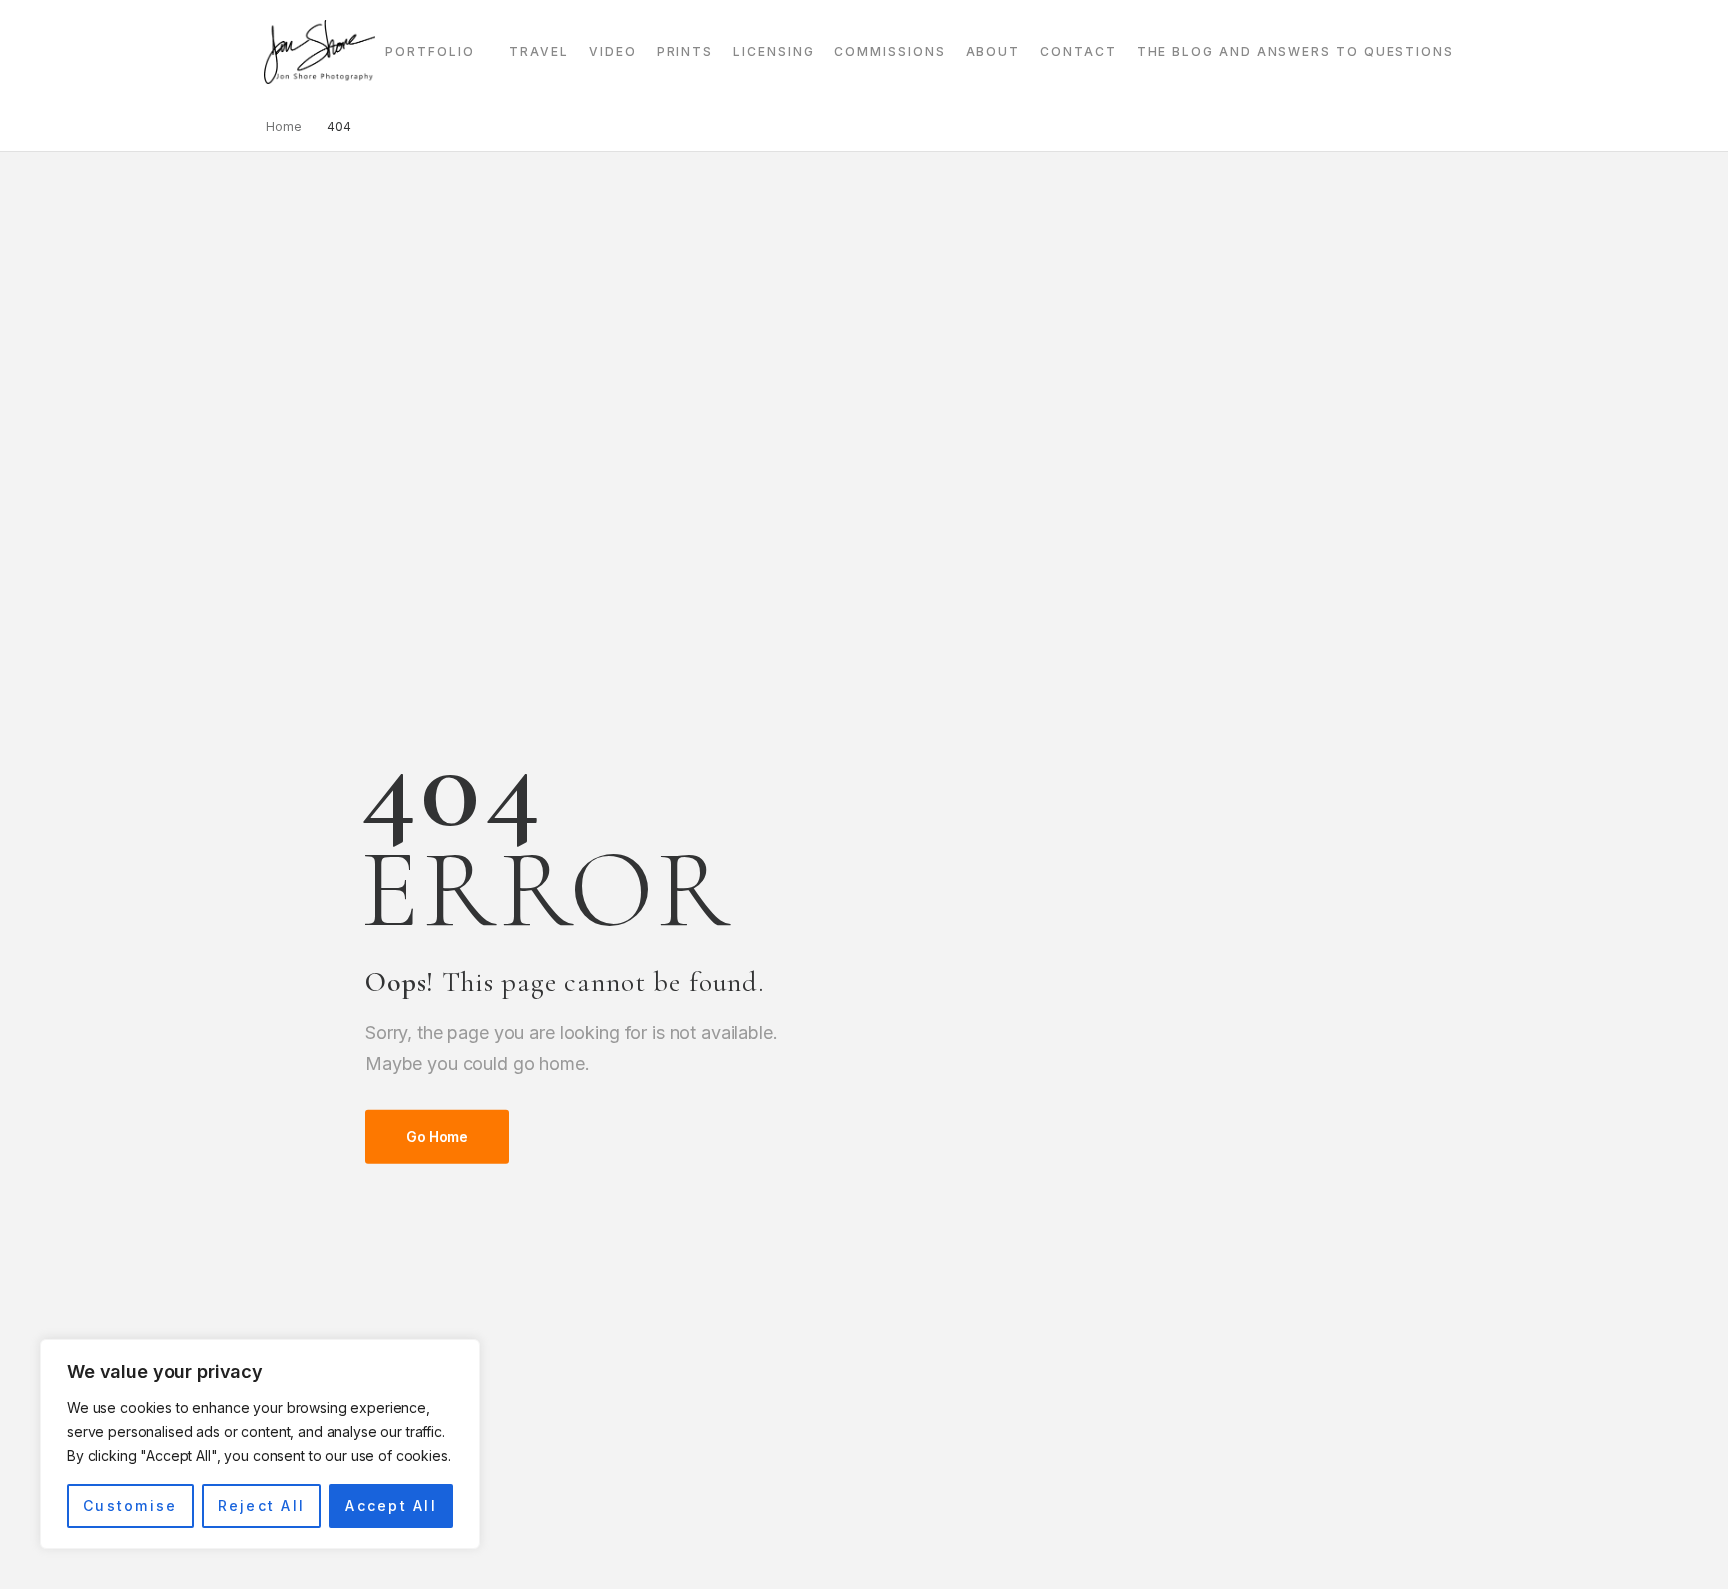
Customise (130, 1505)
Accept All (390, 1505)
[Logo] (319, 52)
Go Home (437, 1135)
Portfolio (429, 51)
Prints (685, 51)
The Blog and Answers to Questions (1295, 51)
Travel (539, 51)
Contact (1078, 51)
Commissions (889, 51)
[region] (260, 1444)
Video (613, 51)
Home (284, 126)
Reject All (261, 1505)
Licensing (773, 51)
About (993, 51)
